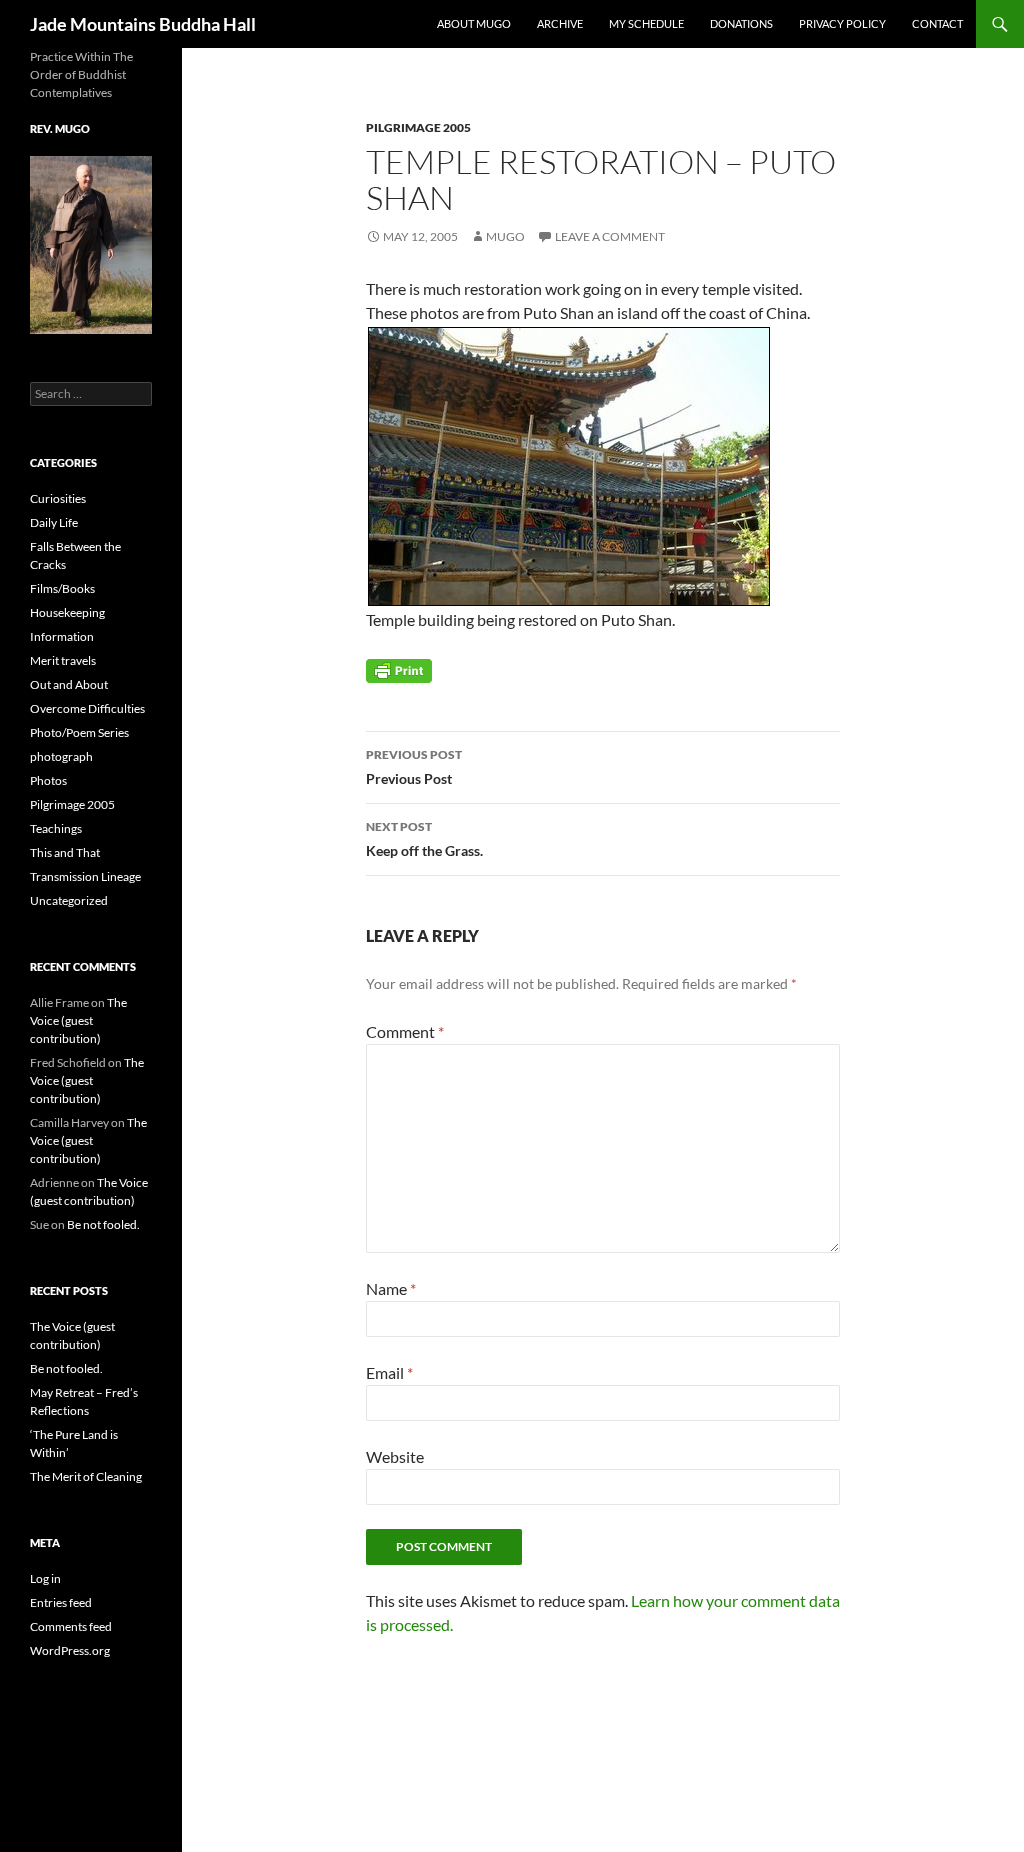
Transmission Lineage (85, 876)
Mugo (505, 236)
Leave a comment (610, 236)
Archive (560, 23)
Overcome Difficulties (87, 708)
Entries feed (61, 1602)
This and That (65, 852)
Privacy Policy (842, 23)
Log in (45, 1578)
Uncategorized (69, 900)
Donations (741, 23)
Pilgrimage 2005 (418, 127)
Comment (405, 1031)
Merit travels (63, 660)
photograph (61, 756)
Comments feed (71, 1626)
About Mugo (474, 23)
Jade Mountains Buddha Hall (143, 24)
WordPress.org (70, 1650)
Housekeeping (67, 612)
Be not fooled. (103, 1224)
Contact (937, 23)
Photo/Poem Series (79, 732)
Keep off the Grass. (424, 839)
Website (395, 1456)
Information (62, 636)
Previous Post (414, 767)
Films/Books (62, 588)
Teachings (56, 828)
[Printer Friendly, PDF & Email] (399, 669)
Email (389, 1372)
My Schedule (646, 23)
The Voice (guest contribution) (78, 1020)
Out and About (69, 684)
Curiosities (58, 498)
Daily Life (54, 522)
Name (391, 1288)
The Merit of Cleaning (86, 1476)
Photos (48, 780)
